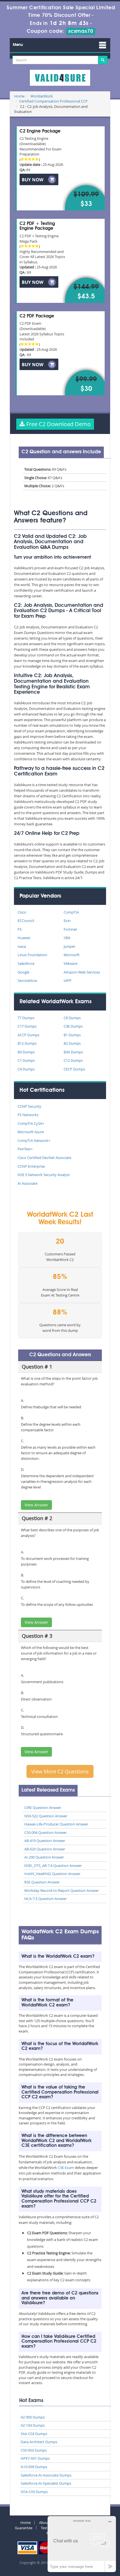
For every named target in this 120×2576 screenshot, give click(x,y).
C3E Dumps (73, 1026)
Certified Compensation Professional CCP (53, 101)
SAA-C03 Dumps (34, 2434)
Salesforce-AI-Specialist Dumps (46, 2483)
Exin (67, 921)
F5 (20, 929)
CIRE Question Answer (43, 1808)
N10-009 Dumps (34, 2467)
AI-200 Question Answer (44, 1857)
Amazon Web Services (82, 972)
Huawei (24, 938)
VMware (70, 963)
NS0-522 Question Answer (46, 1816)
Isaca (22, 946)
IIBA (67, 938)
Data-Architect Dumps (39, 2442)
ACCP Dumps (28, 1035)
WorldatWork (42, 96)
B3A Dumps (73, 1052)
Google (23, 972)
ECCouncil (26, 921)
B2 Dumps (72, 1043)
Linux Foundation (32, 955)
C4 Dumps (26, 1069)
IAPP (68, 981)
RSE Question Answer (42, 1882)
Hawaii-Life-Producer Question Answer (56, 1824)
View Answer (36, 1505)
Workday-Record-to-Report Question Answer (62, 1890)
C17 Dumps (27, 1026)
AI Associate (27, 1183)
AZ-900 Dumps (33, 2417)
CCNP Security (29, 1106)
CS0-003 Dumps (34, 2450)
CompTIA (71, 912)
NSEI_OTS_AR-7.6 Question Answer (53, 1866)
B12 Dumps (27, 1043)
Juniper (69, 946)
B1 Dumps (72, 1035)
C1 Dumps (26, 1060)
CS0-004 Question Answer (45, 1832)
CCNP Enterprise (31, 1166)
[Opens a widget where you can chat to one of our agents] (82, 2544)
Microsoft (72, 955)
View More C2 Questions (60, 1771)
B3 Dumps (26, 1052)
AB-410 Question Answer (45, 1841)
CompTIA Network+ (34, 1140)
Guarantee (24, 2528)
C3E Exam (66, 2168)
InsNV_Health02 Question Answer (52, 1874)
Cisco (22, 912)
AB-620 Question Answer (45, 1849)
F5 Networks (28, 1115)
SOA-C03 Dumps (34, 2492)
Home (19, 96)
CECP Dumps (74, 1069)
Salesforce (26, 963)
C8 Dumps (72, 1018)
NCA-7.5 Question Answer (45, 1899)
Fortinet (70, 929)
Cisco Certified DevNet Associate (44, 1158)
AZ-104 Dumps (33, 2425)
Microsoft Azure (31, 1132)
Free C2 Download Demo (58, 424)
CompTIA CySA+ (31, 1123)
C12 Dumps (73, 1060)
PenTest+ (25, 1149)
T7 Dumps (26, 1018)
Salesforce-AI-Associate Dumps (46, 2475)
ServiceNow (27, 981)
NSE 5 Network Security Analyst (44, 1175)
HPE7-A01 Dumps (35, 2458)
